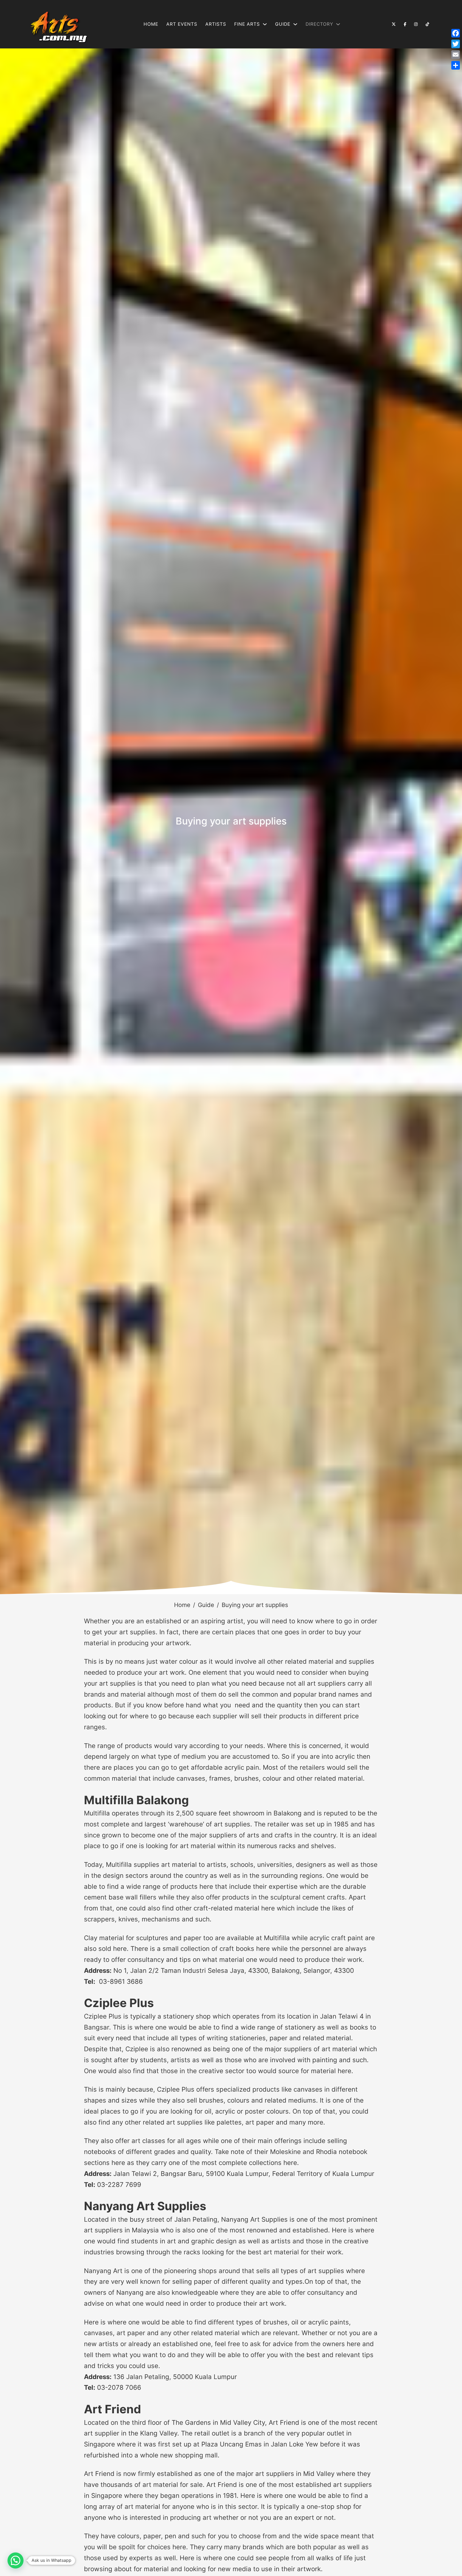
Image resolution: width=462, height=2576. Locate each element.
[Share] (456, 65)
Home (151, 24)
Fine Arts (247, 24)
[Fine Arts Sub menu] (265, 24)
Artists (216, 24)
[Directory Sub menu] (338, 24)
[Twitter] (456, 44)
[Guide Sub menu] (295, 24)
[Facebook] (456, 33)
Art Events (182, 24)
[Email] (456, 55)
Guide (206, 1605)
